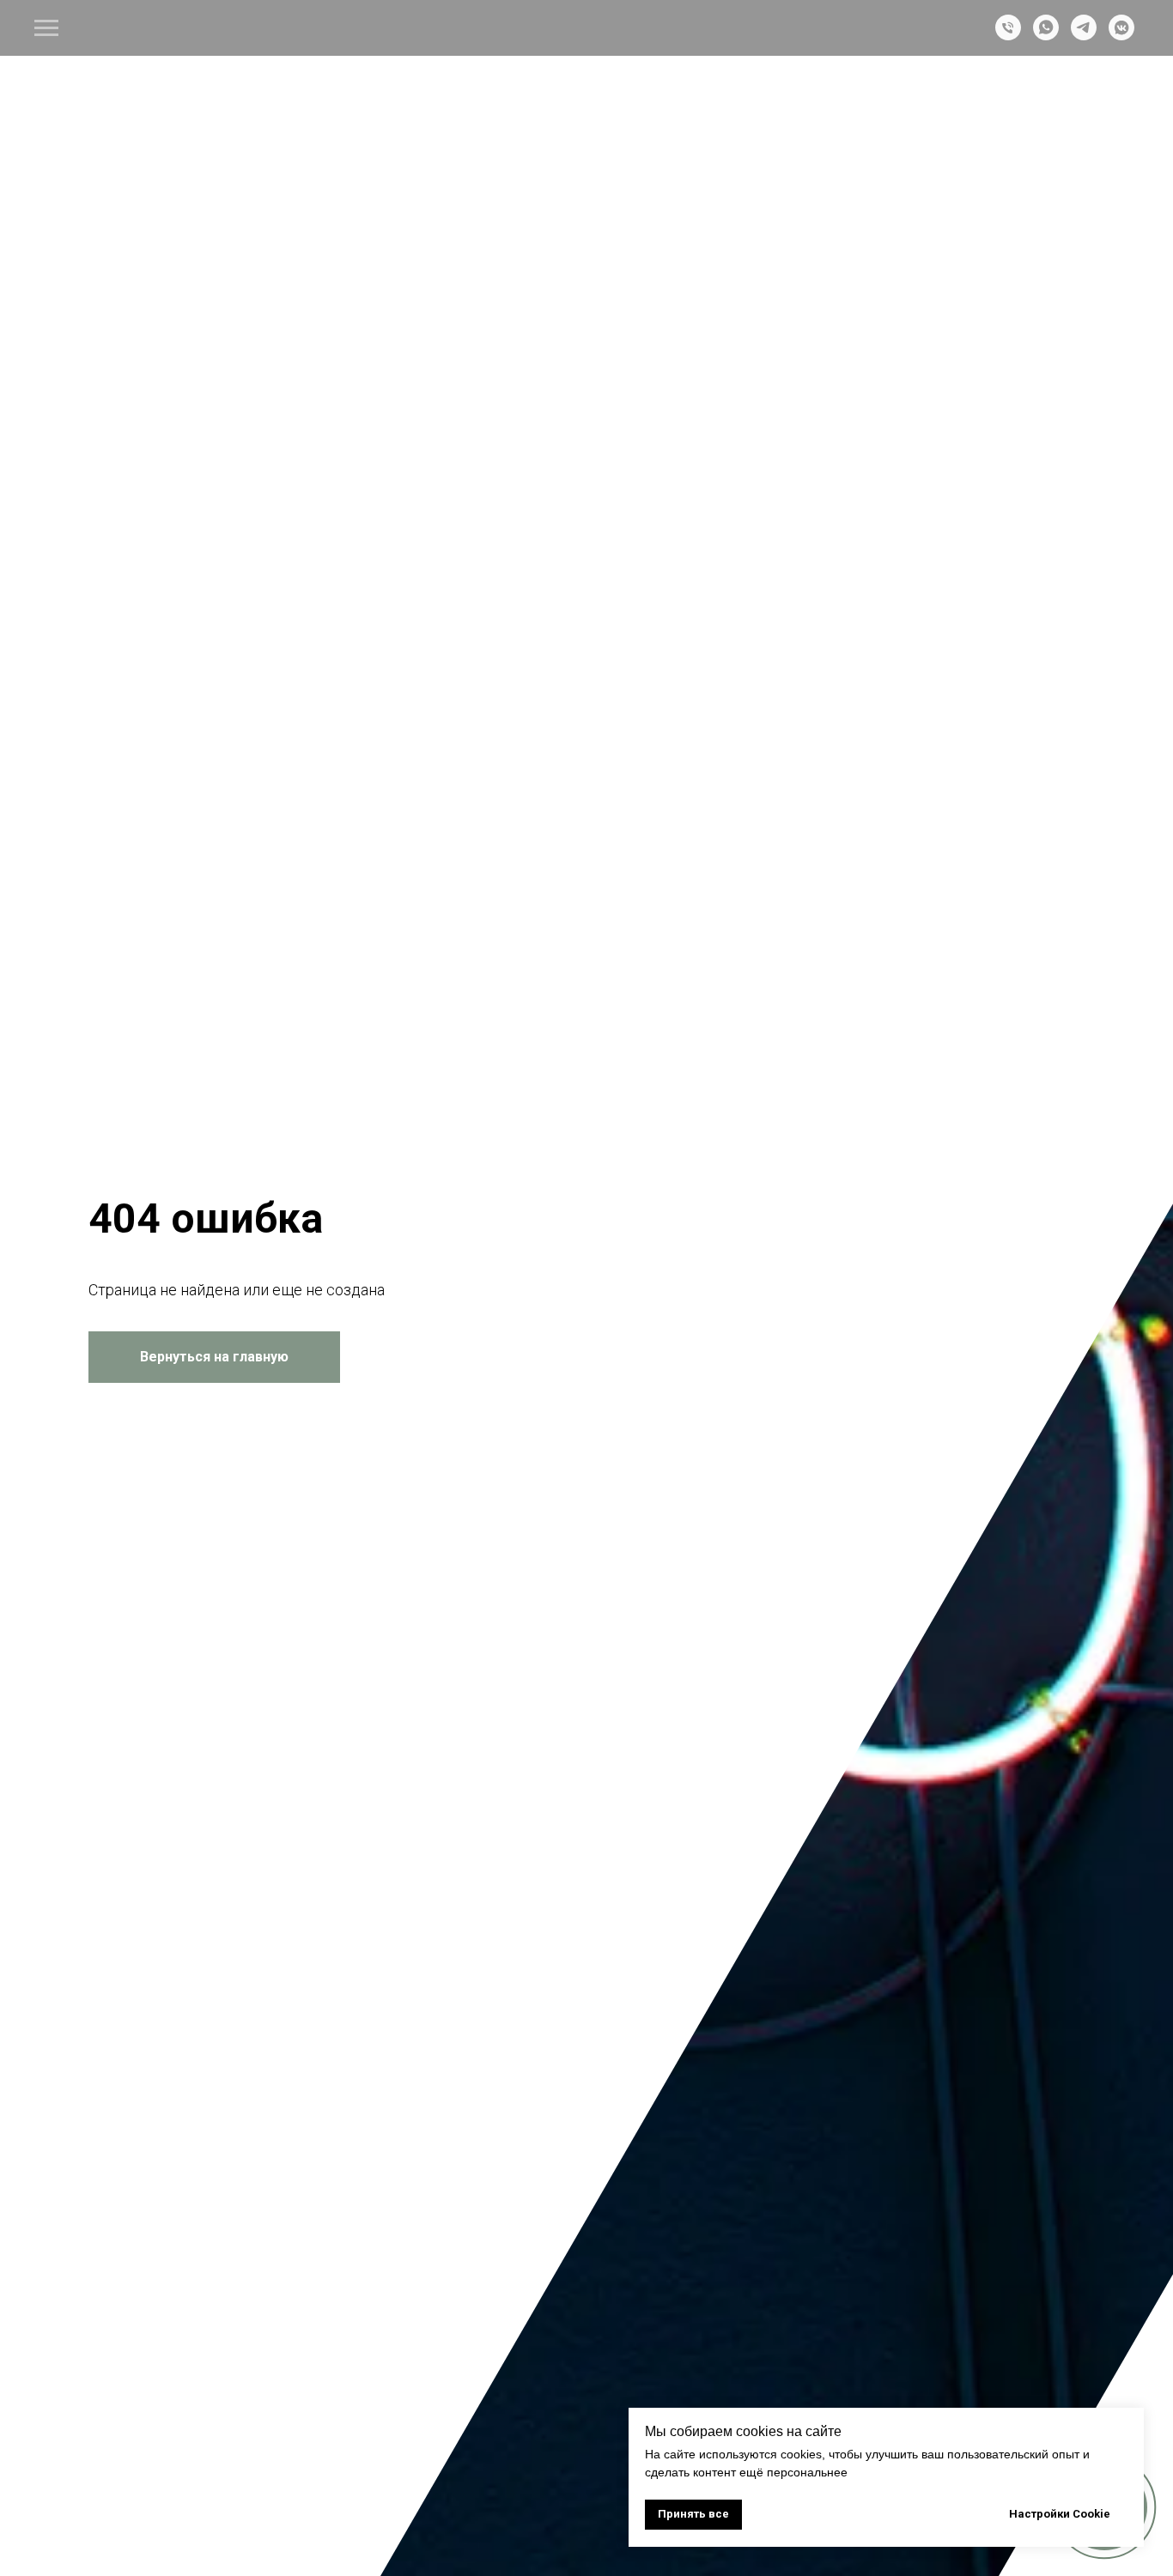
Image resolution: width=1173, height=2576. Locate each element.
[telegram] (1084, 36)
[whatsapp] (1046, 36)
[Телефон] (1008, 36)
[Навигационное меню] (46, 28)
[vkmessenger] (1121, 36)
